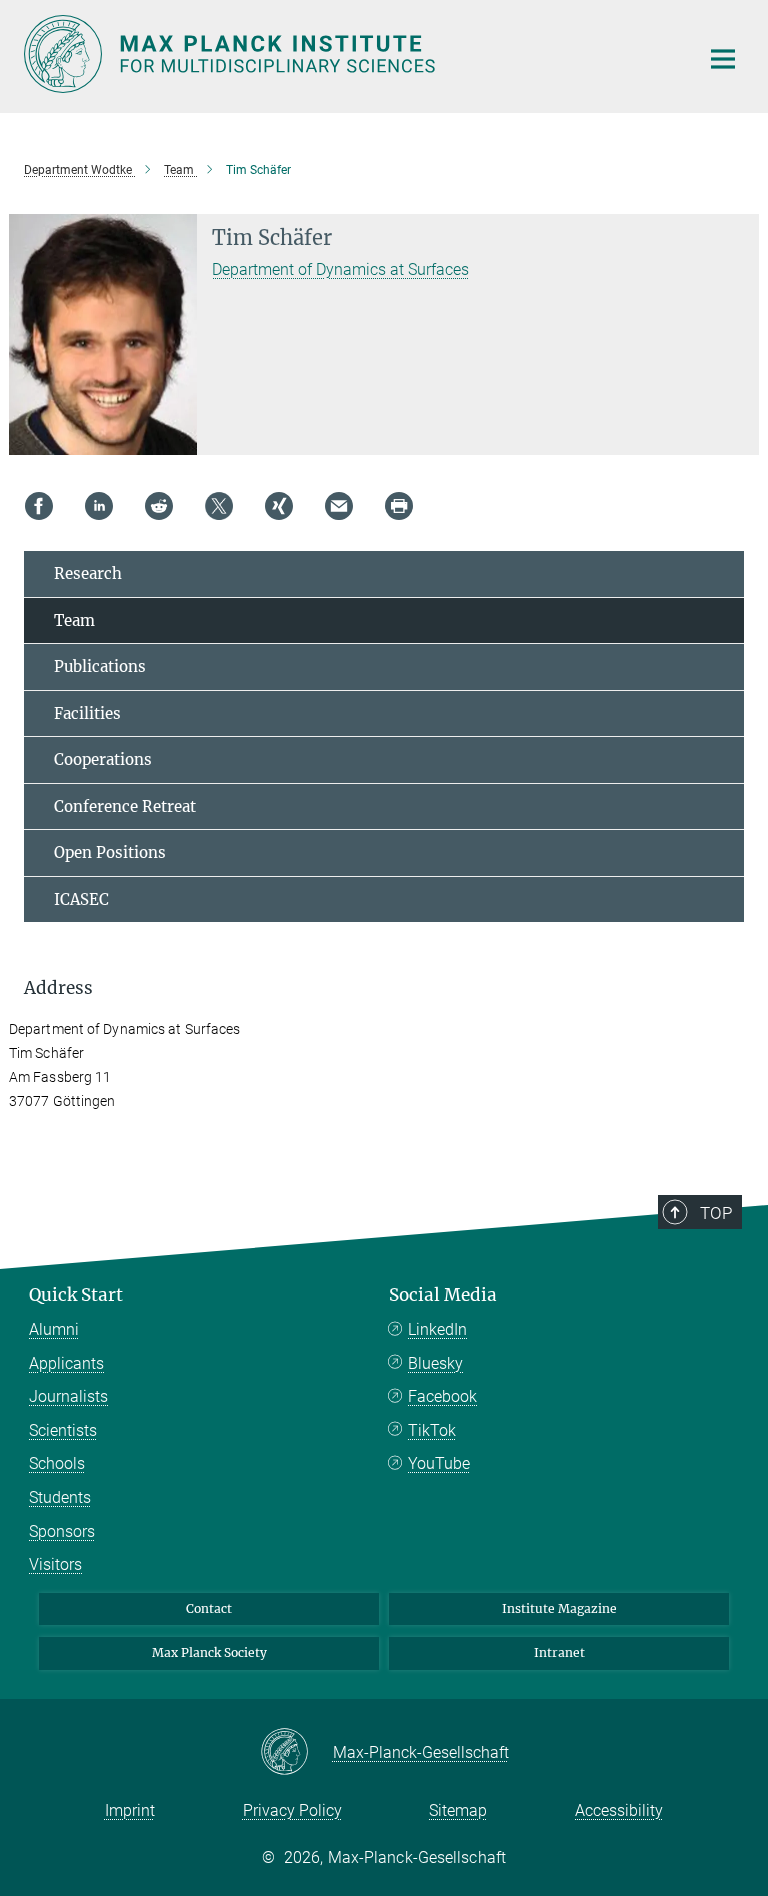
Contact (209, 1608)
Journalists (68, 1396)
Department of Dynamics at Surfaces (340, 269)
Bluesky (435, 1363)
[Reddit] (159, 506)
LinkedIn (437, 1329)
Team (74, 620)
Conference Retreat (125, 806)
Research (88, 573)
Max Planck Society (209, 1652)
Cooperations (103, 759)
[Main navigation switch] (723, 59)
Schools (57, 1463)
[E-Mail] (339, 506)
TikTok (432, 1430)
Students (60, 1497)
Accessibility (619, 1810)
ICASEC (81, 899)
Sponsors (62, 1531)
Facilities (87, 713)
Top (716, 1213)
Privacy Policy (292, 1810)
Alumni (54, 1329)
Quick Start (76, 1295)
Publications (100, 666)
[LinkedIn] (99, 506)
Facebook (442, 1396)
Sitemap (458, 1810)
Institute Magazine (559, 1608)
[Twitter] (219, 506)
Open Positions (110, 852)
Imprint (130, 1810)
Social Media (443, 1295)
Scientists (63, 1430)
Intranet (559, 1652)
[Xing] (279, 506)
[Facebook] (39, 506)
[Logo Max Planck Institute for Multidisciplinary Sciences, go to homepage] (349, 54)
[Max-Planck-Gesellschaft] (296, 1753)
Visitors (55, 1564)
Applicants (66, 1363)
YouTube (439, 1463)
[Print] (399, 506)
